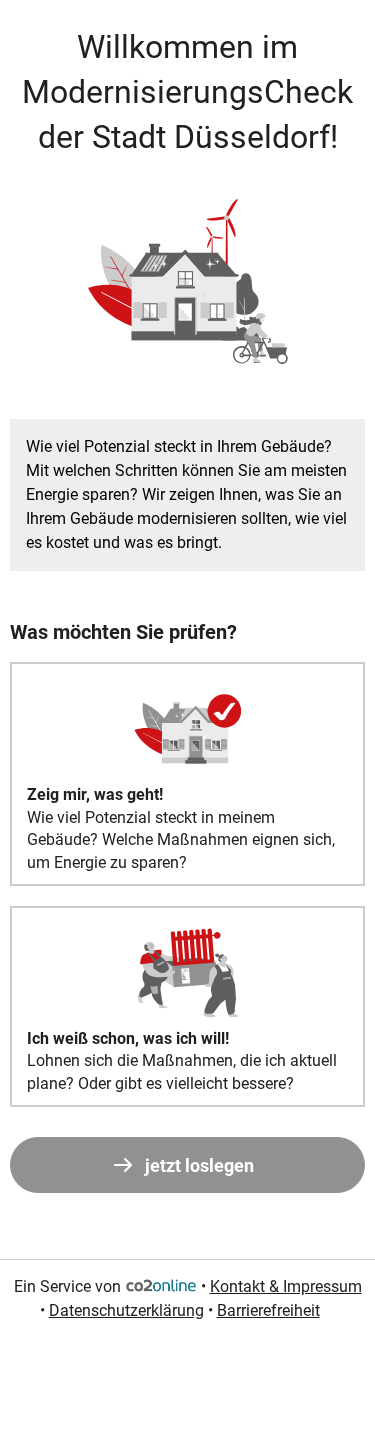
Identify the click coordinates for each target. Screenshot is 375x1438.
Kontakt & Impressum (286, 1286)
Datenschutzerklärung (126, 1310)
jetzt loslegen (199, 1165)
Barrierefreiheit (268, 1310)
